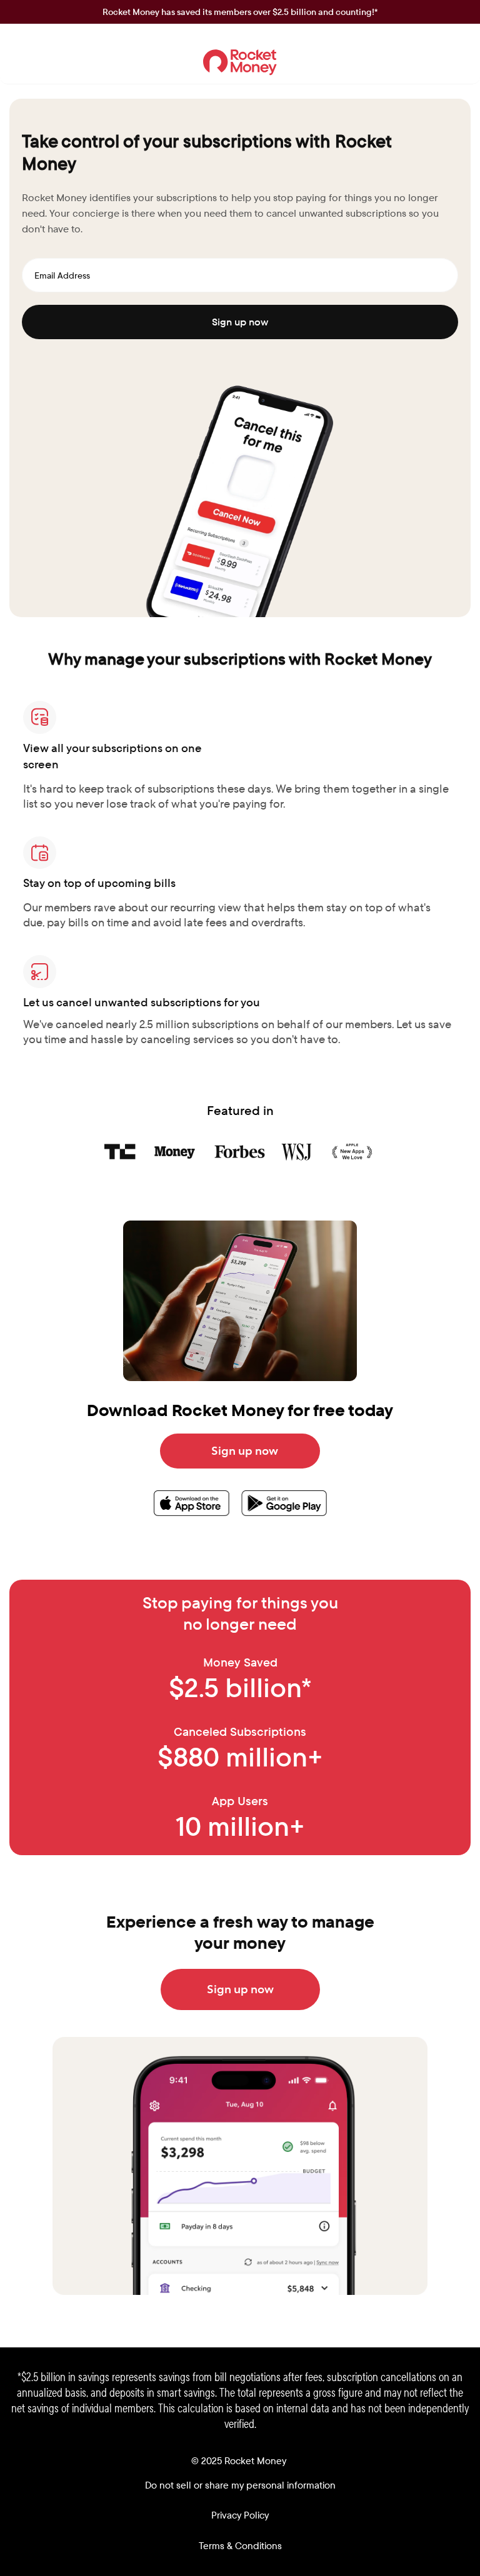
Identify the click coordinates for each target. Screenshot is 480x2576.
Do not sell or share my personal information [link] (240, 2485)
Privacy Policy (240, 2515)
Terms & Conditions (240, 2546)
